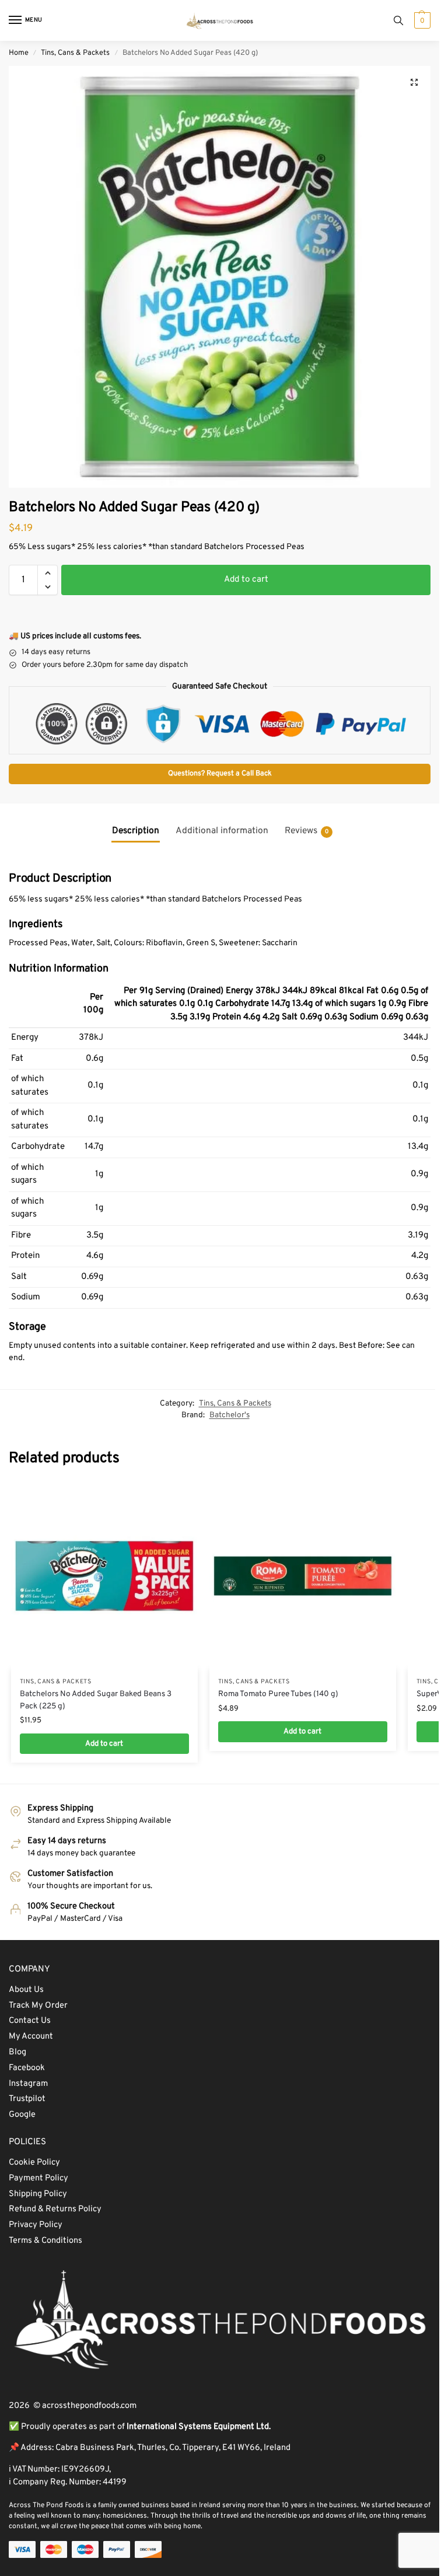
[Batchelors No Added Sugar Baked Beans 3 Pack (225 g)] (104, 1576)
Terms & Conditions (45, 2241)
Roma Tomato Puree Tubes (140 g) (278, 1694)
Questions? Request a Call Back (220, 774)
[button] (421, 20)
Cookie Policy (34, 2163)
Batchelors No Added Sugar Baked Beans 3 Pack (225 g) (96, 1700)
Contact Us (30, 2021)
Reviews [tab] (307, 831)
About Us (26, 1990)
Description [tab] (136, 831)
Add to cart (246, 580)
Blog (17, 2052)
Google (22, 2115)
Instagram (28, 2084)
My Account (31, 2037)
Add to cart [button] (104, 1744)
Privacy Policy (36, 2225)
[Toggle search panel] (398, 20)
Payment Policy (38, 2178)
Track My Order (38, 2006)
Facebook (27, 2068)
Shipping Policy (38, 2194)
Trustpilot (27, 2099)
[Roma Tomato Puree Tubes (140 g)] (303, 1576)
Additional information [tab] (222, 831)
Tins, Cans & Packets (75, 53)
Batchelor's (230, 1415)
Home (19, 53)
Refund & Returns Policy (55, 2209)
